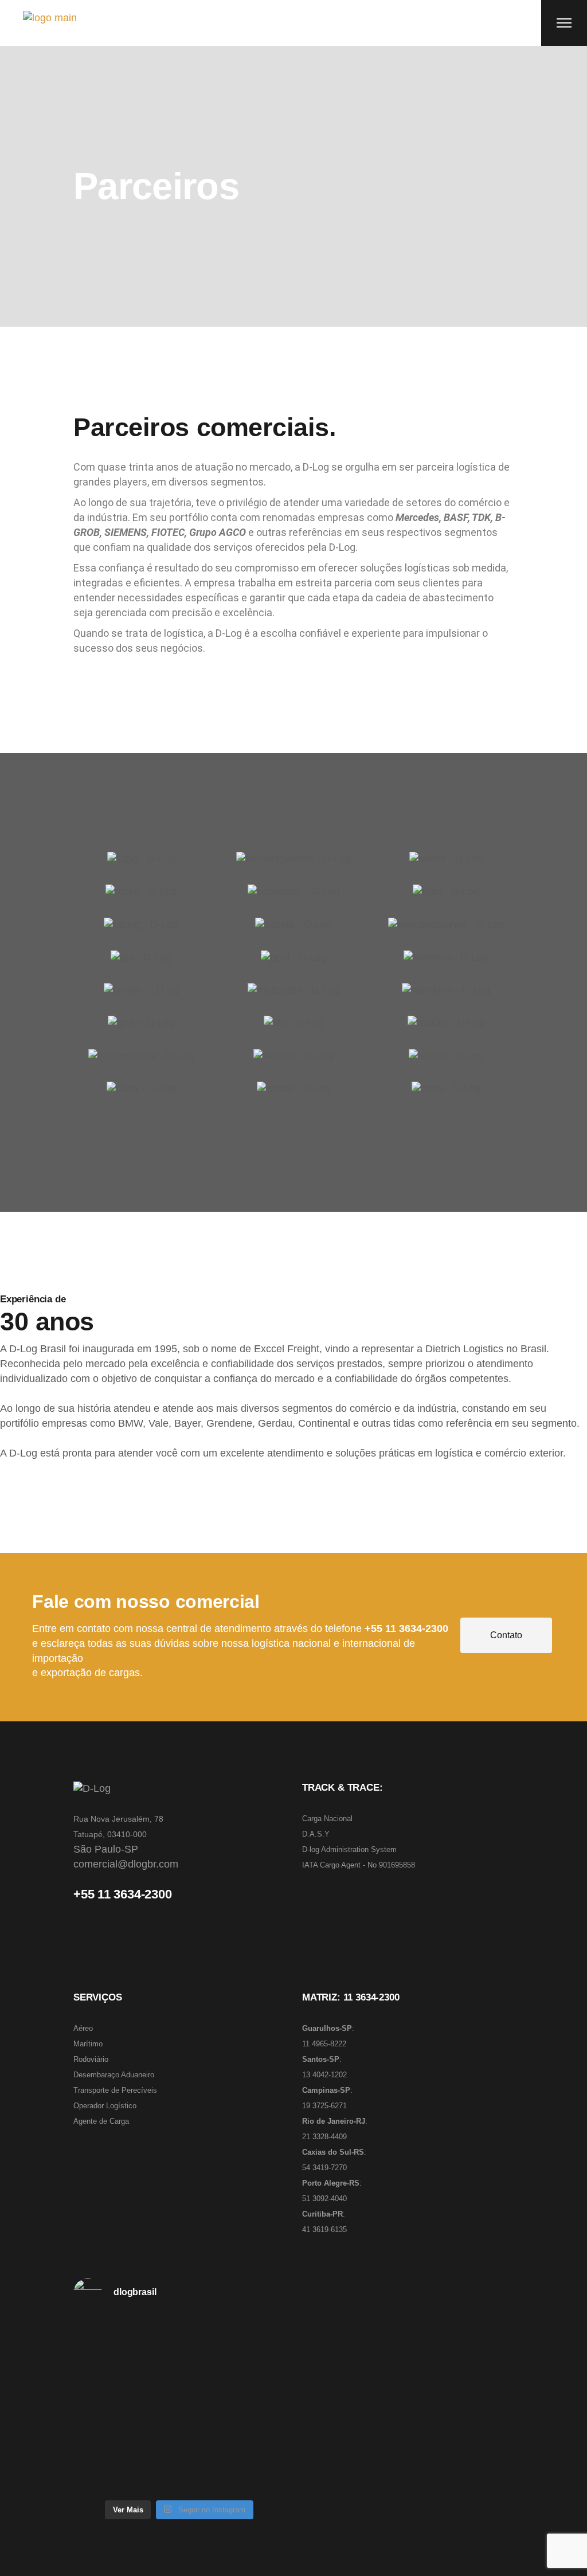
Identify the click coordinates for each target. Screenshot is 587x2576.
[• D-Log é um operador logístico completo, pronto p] (179, 2373)
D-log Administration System (349, 1849)
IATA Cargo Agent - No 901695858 (359, 1865)
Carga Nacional (327, 1819)
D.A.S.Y (316, 1834)
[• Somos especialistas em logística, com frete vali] (179, 2461)
